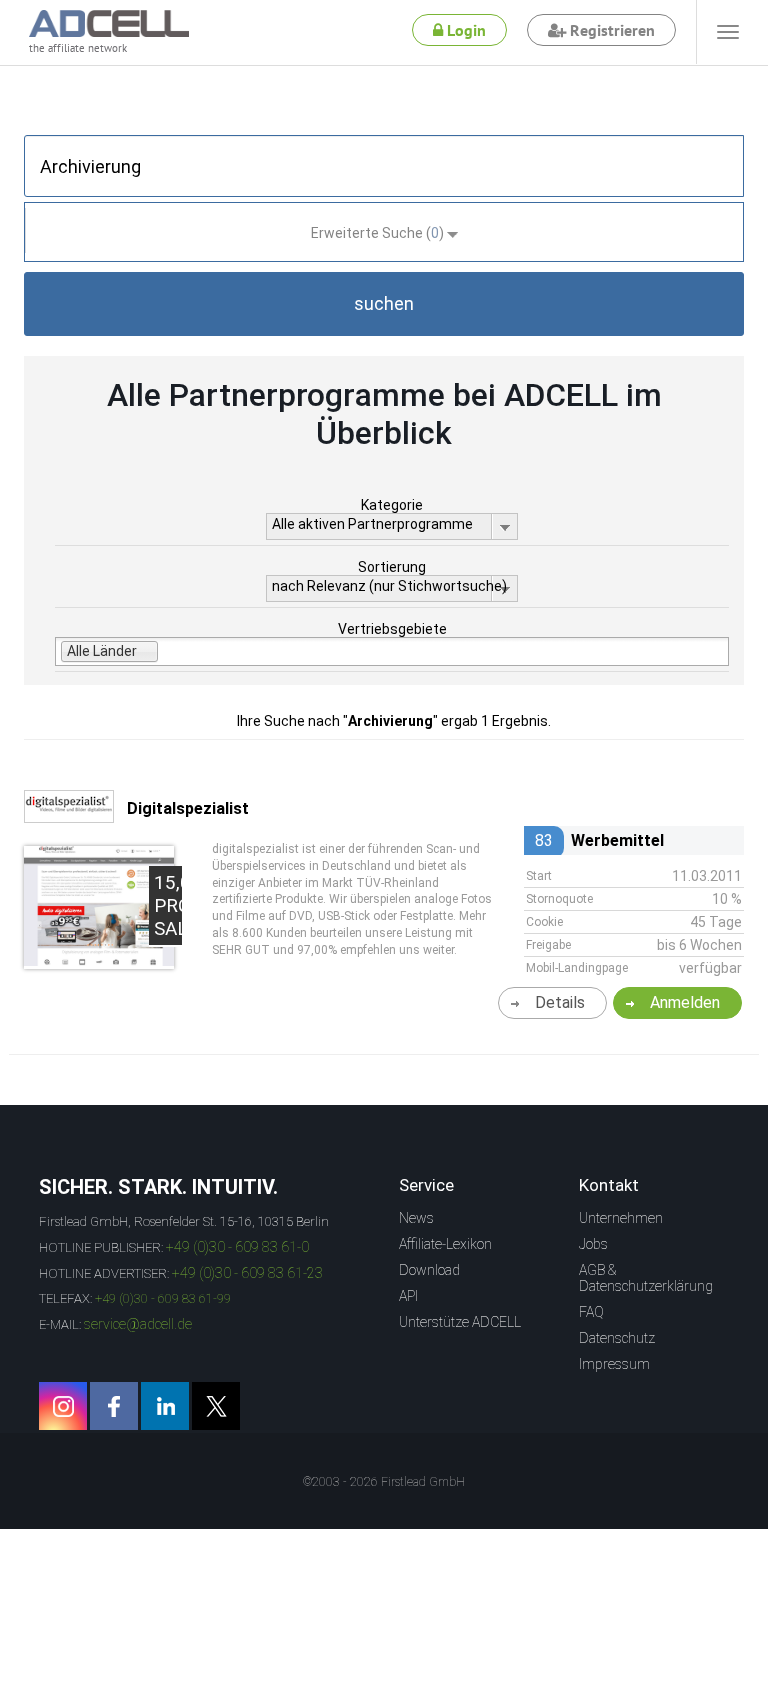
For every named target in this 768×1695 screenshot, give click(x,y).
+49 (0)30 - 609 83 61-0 (237, 1247)
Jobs (593, 1244)
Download (429, 1270)
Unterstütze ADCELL (460, 1322)
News (416, 1218)
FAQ (591, 1312)
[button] (384, 304)
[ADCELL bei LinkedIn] (165, 1406)
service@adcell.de (138, 1324)
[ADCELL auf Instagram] (63, 1406)
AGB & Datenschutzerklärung (646, 1278)
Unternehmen (621, 1218)
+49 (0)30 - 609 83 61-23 (247, 1273)
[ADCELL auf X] (216, 1406)
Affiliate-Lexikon (445, 1244)
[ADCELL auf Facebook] (114, 1406)
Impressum (614, 1364)
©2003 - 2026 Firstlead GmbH (384, 1482)
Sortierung (392, 567)
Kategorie (392, 505)
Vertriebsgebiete (392, 629)
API (408, 1296)
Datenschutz (617, 1338)
